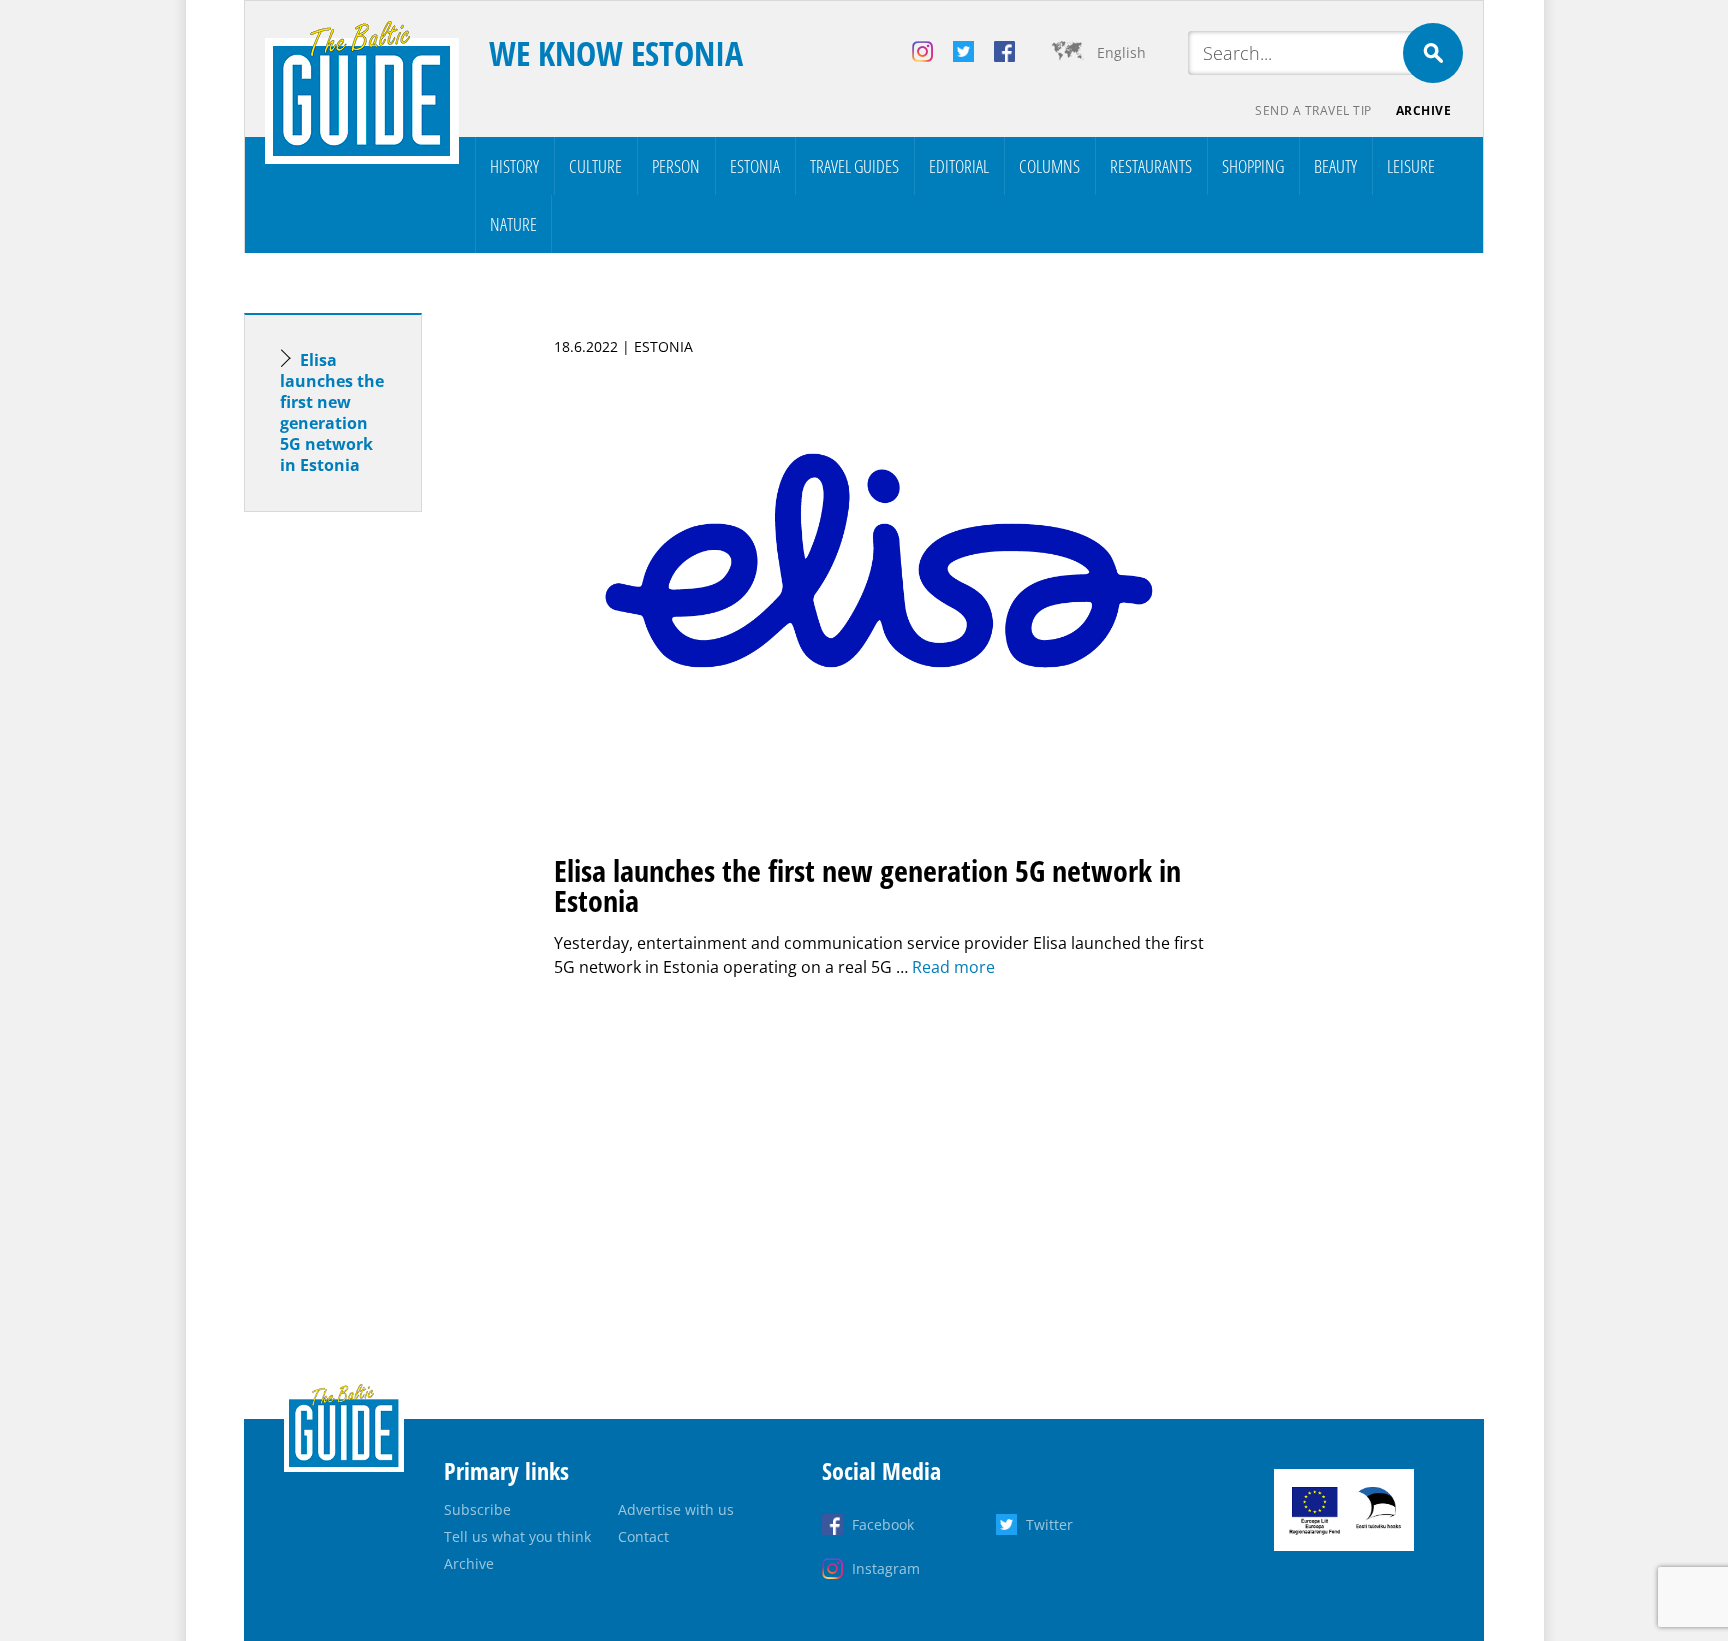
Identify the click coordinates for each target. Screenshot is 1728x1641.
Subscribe (477, 1509)
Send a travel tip (1313, 110)
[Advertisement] (369, 842)
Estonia (755, 166)
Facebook (883, 1524)
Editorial (959, 166)
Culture (595, 166)
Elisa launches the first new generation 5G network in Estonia (332, 412)
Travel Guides (854, 166)
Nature (513, 224)
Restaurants (1151, 166)
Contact (643, 1536)
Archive (1424, 110)
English (1121, 52)
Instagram (886, 1568)
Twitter (1049, 1524)
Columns (1049, 166)
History (514, 166)
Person (676, 166)
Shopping (1253, 166)
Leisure (1411, 166)
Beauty (1335, 166)
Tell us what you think (517, 1536)
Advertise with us (676, 1509)
